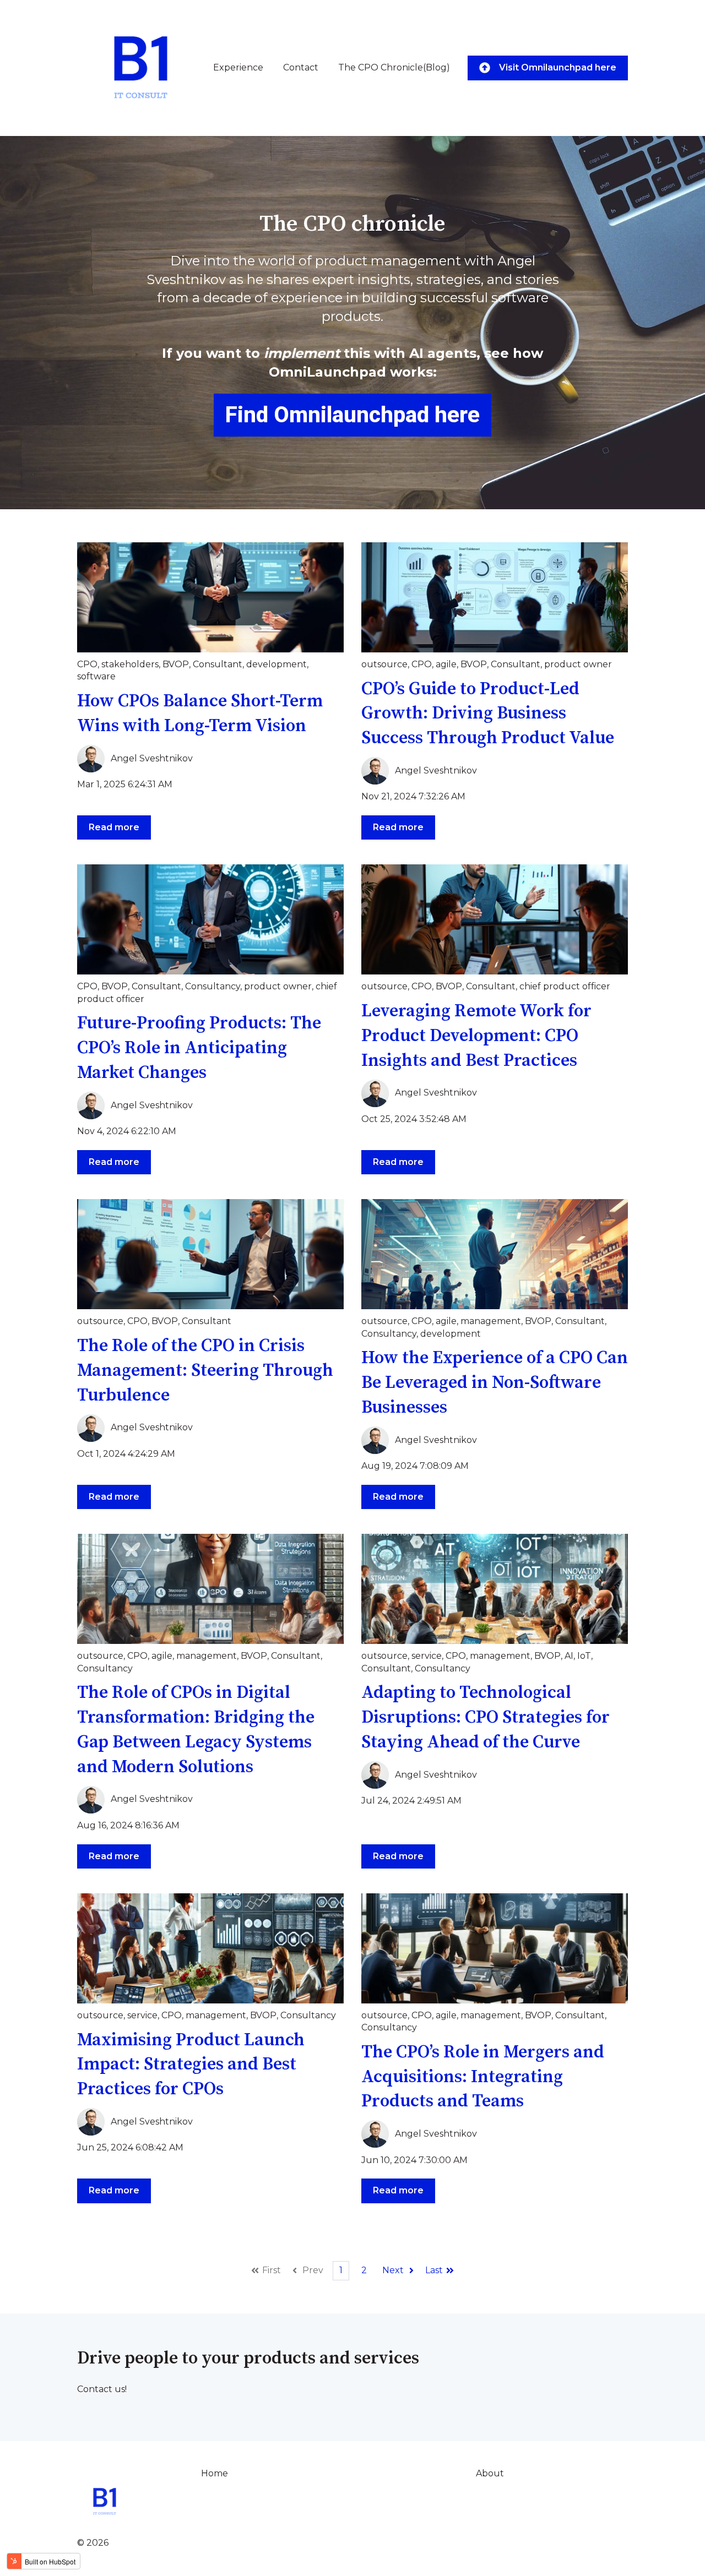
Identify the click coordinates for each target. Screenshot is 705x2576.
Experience (238, 67)
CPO (87, 664)
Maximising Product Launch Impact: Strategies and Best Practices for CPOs (191, 2065)
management (491, 1321)
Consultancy (213, 986)
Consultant (218, 664)
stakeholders (130, 664)
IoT (584, 1656)
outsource (384, 664)
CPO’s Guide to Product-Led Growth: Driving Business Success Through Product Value (488, 714)
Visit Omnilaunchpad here (558, 67)
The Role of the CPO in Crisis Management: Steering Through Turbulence (205, 1371)
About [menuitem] (490, 2473)
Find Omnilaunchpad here (352, 415)
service (427, 1656)
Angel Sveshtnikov (152, 758)
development (276, 664)
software (96, 676)
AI (569, 1656)
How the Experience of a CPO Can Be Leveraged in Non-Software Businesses (495, 1383)
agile (446, 664)
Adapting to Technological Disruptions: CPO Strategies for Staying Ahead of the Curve (486, 1718)
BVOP (176, 664)
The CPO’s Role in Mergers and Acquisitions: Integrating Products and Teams (483, 2077)
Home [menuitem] (215, 2473)
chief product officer (565, 986)
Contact (301, 67)
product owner (578, 664)
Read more (114, 827)
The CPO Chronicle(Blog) (394, 67)
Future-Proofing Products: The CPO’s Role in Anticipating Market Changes (199, 1048)
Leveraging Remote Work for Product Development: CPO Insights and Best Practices (476, 1036)
